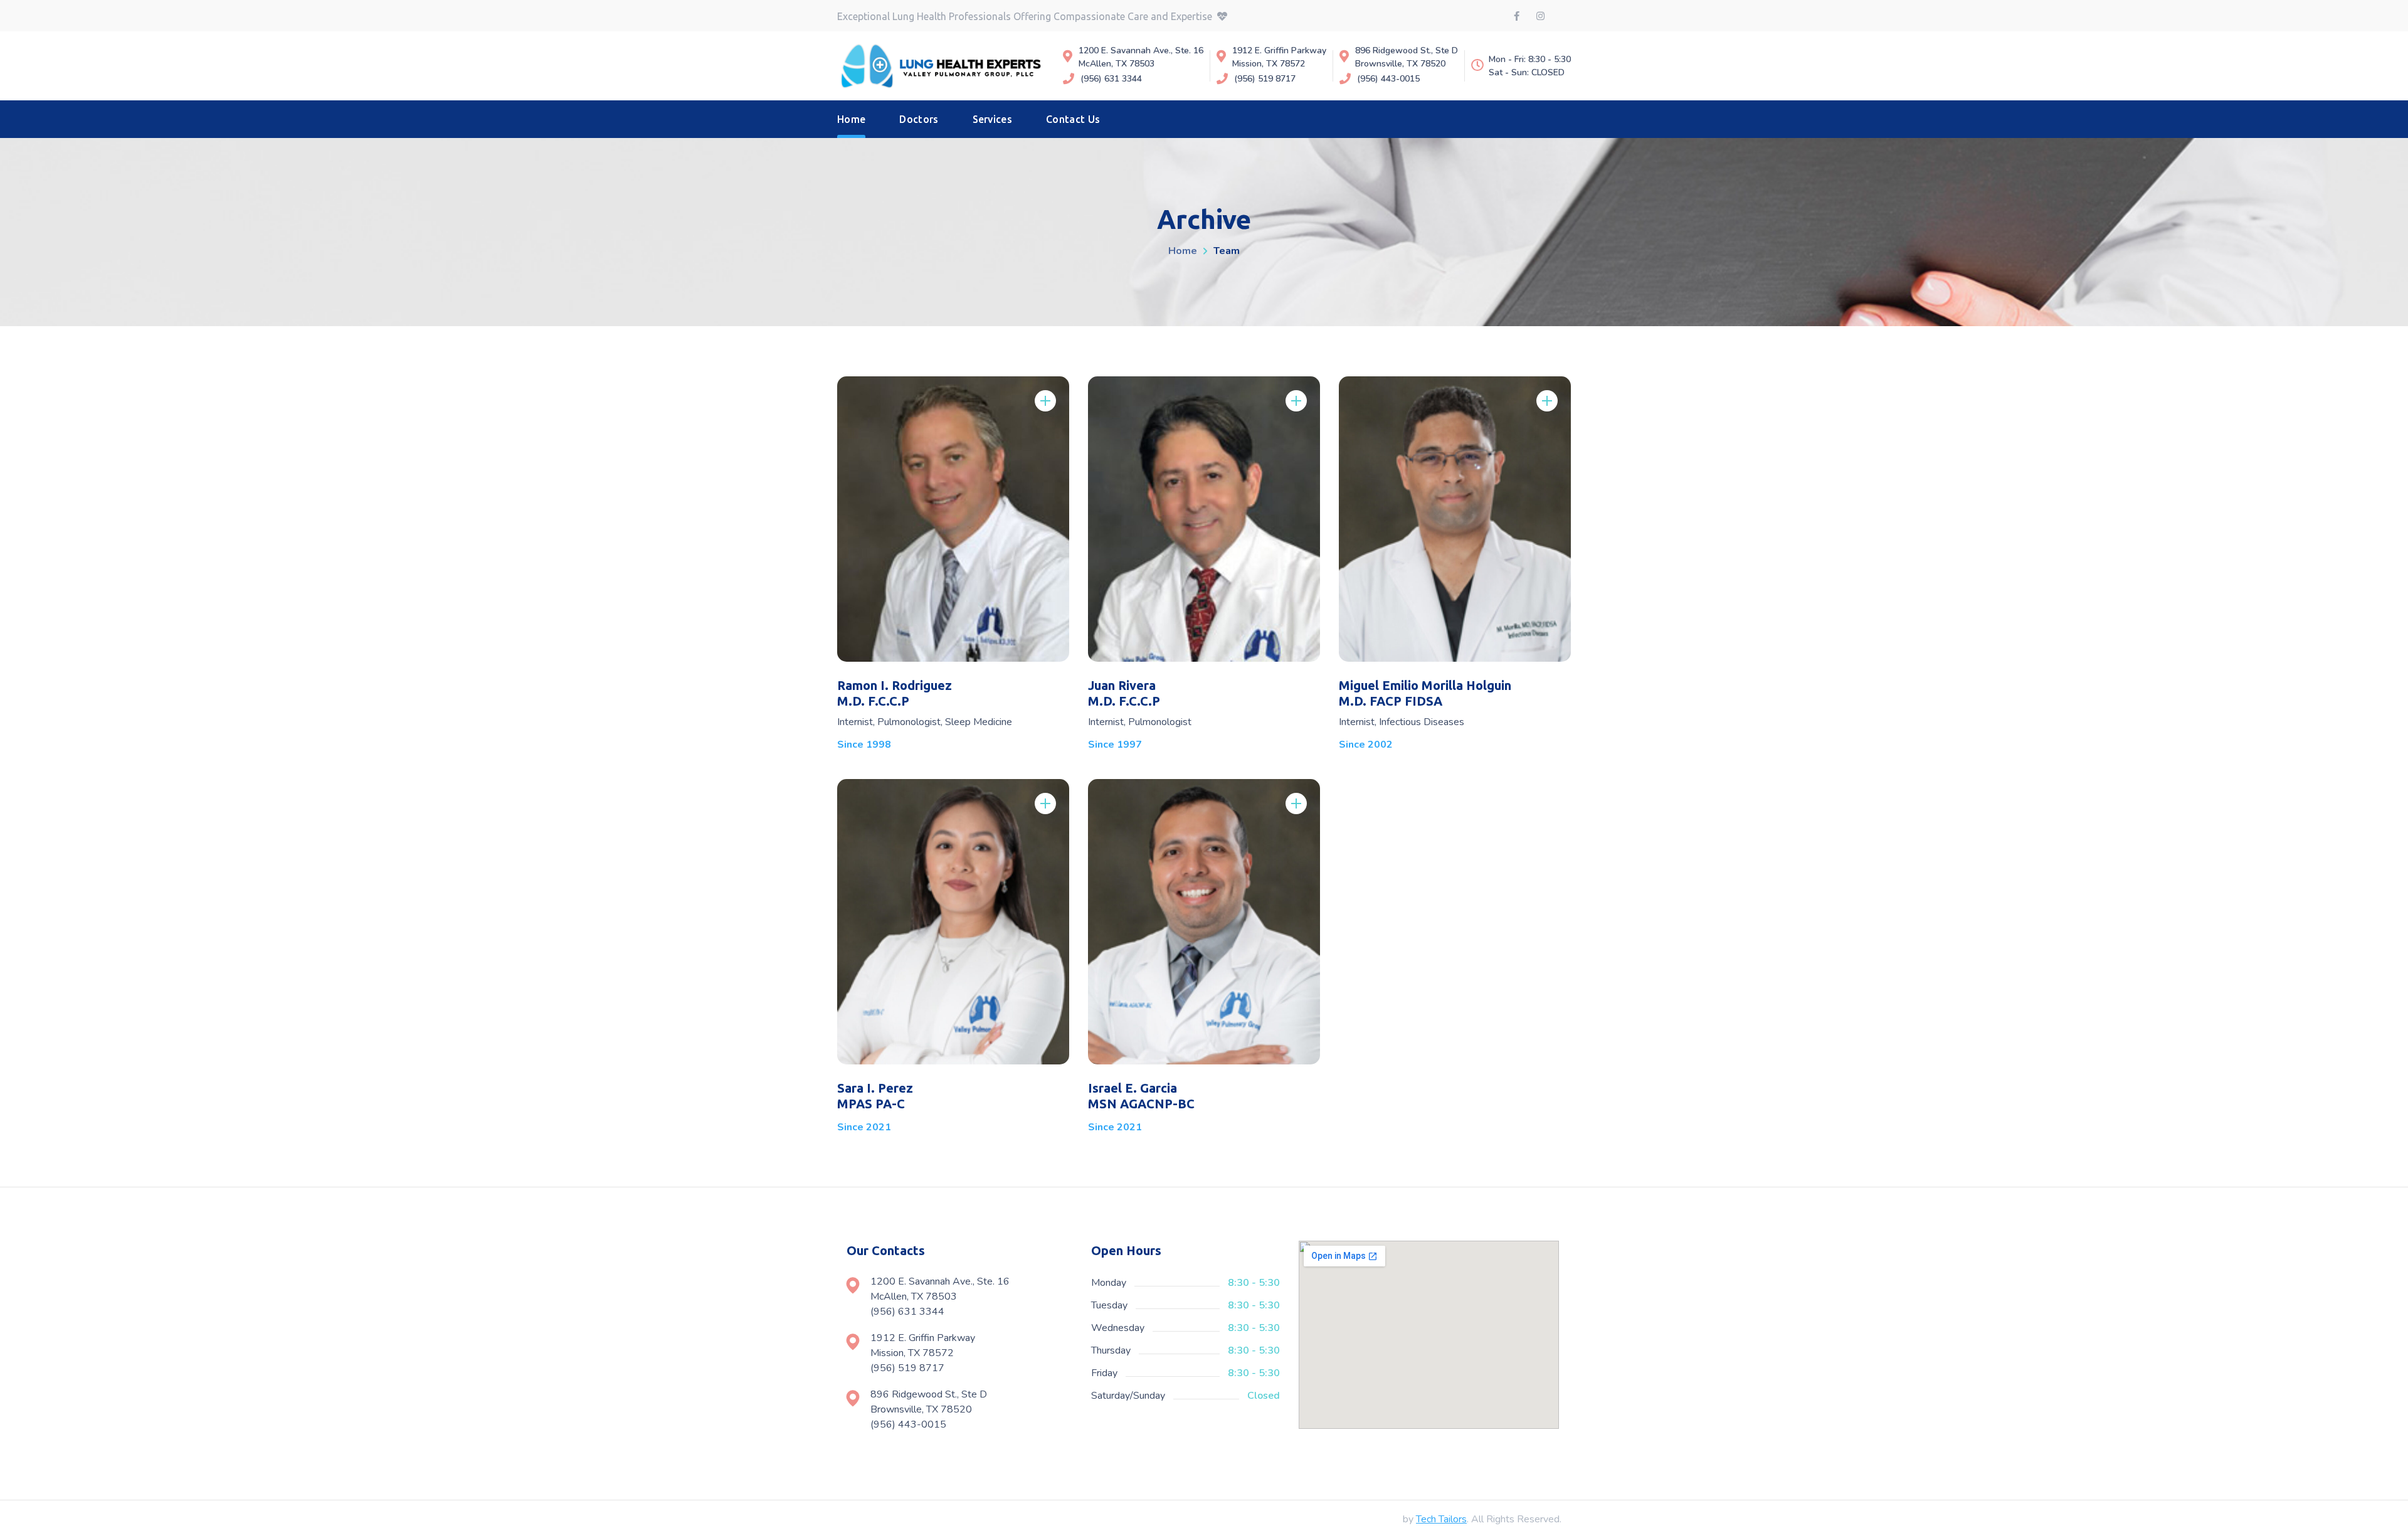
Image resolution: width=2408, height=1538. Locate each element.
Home (1183, 251)
